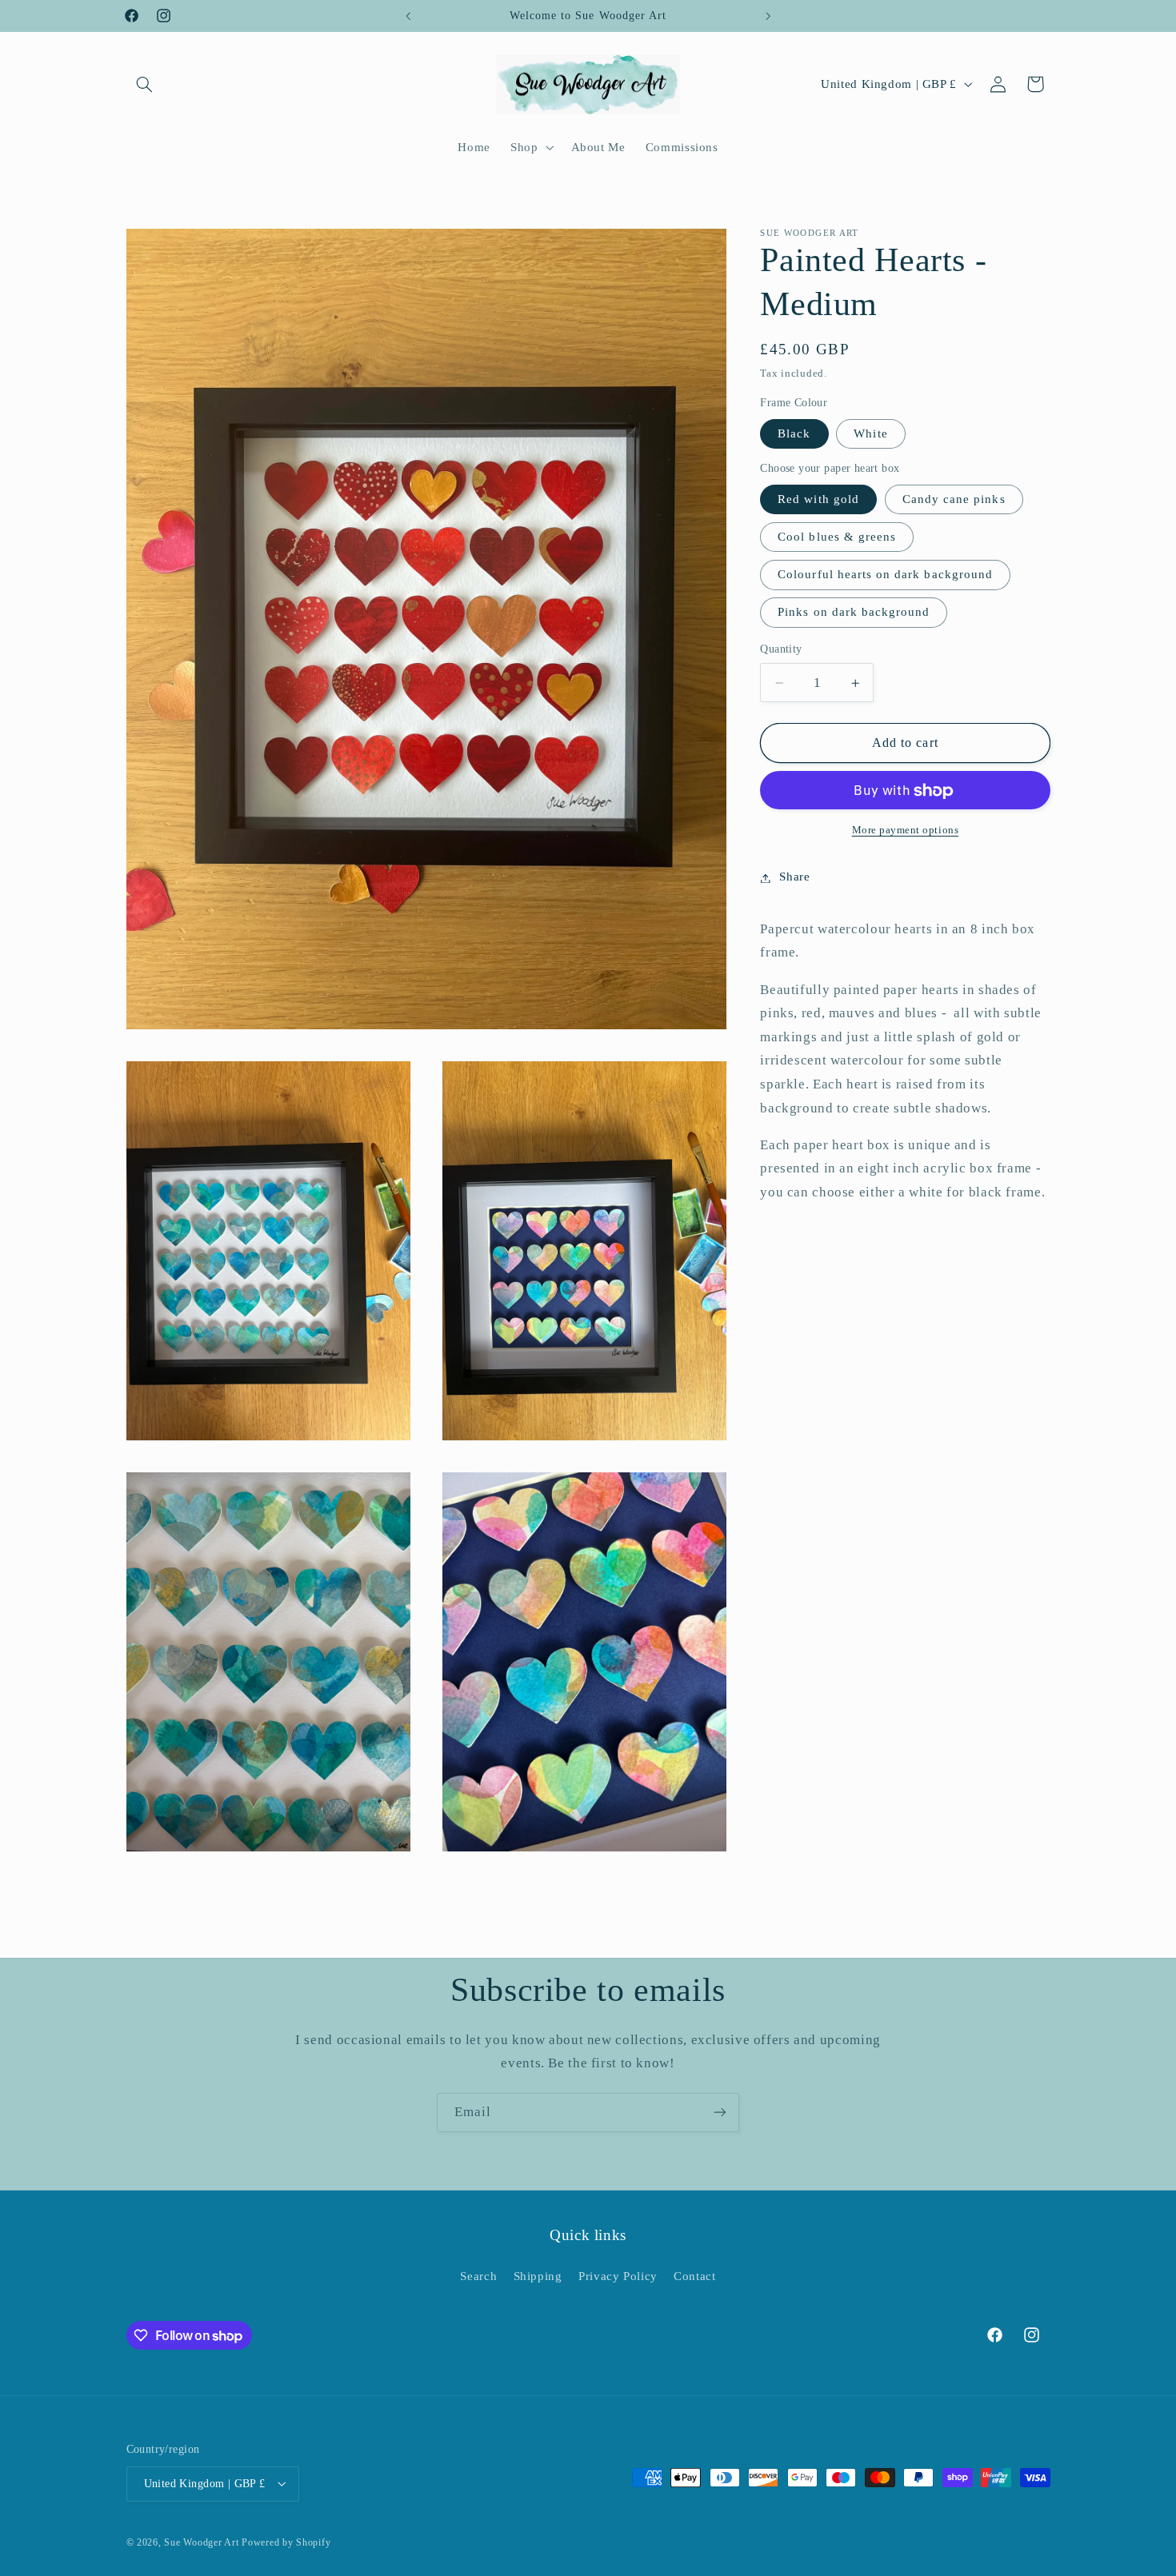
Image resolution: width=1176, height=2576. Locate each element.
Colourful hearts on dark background (885, 575)
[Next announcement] (768, 16)
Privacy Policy (618, 2276)
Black (794, 434)
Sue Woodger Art (201, 2542)
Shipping (538, 2276)
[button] (145, 84)
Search (478, 2276)
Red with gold (818, 500)
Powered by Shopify (286, 2542)
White (870, 434)
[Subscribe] (720, 2113)
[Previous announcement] (408, 16)
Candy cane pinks (954, 500)
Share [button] (794, 877)
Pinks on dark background (854, 613)
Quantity (781, 650)
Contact (694, 2276)
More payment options (906, 831)
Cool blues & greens (837, 537)
